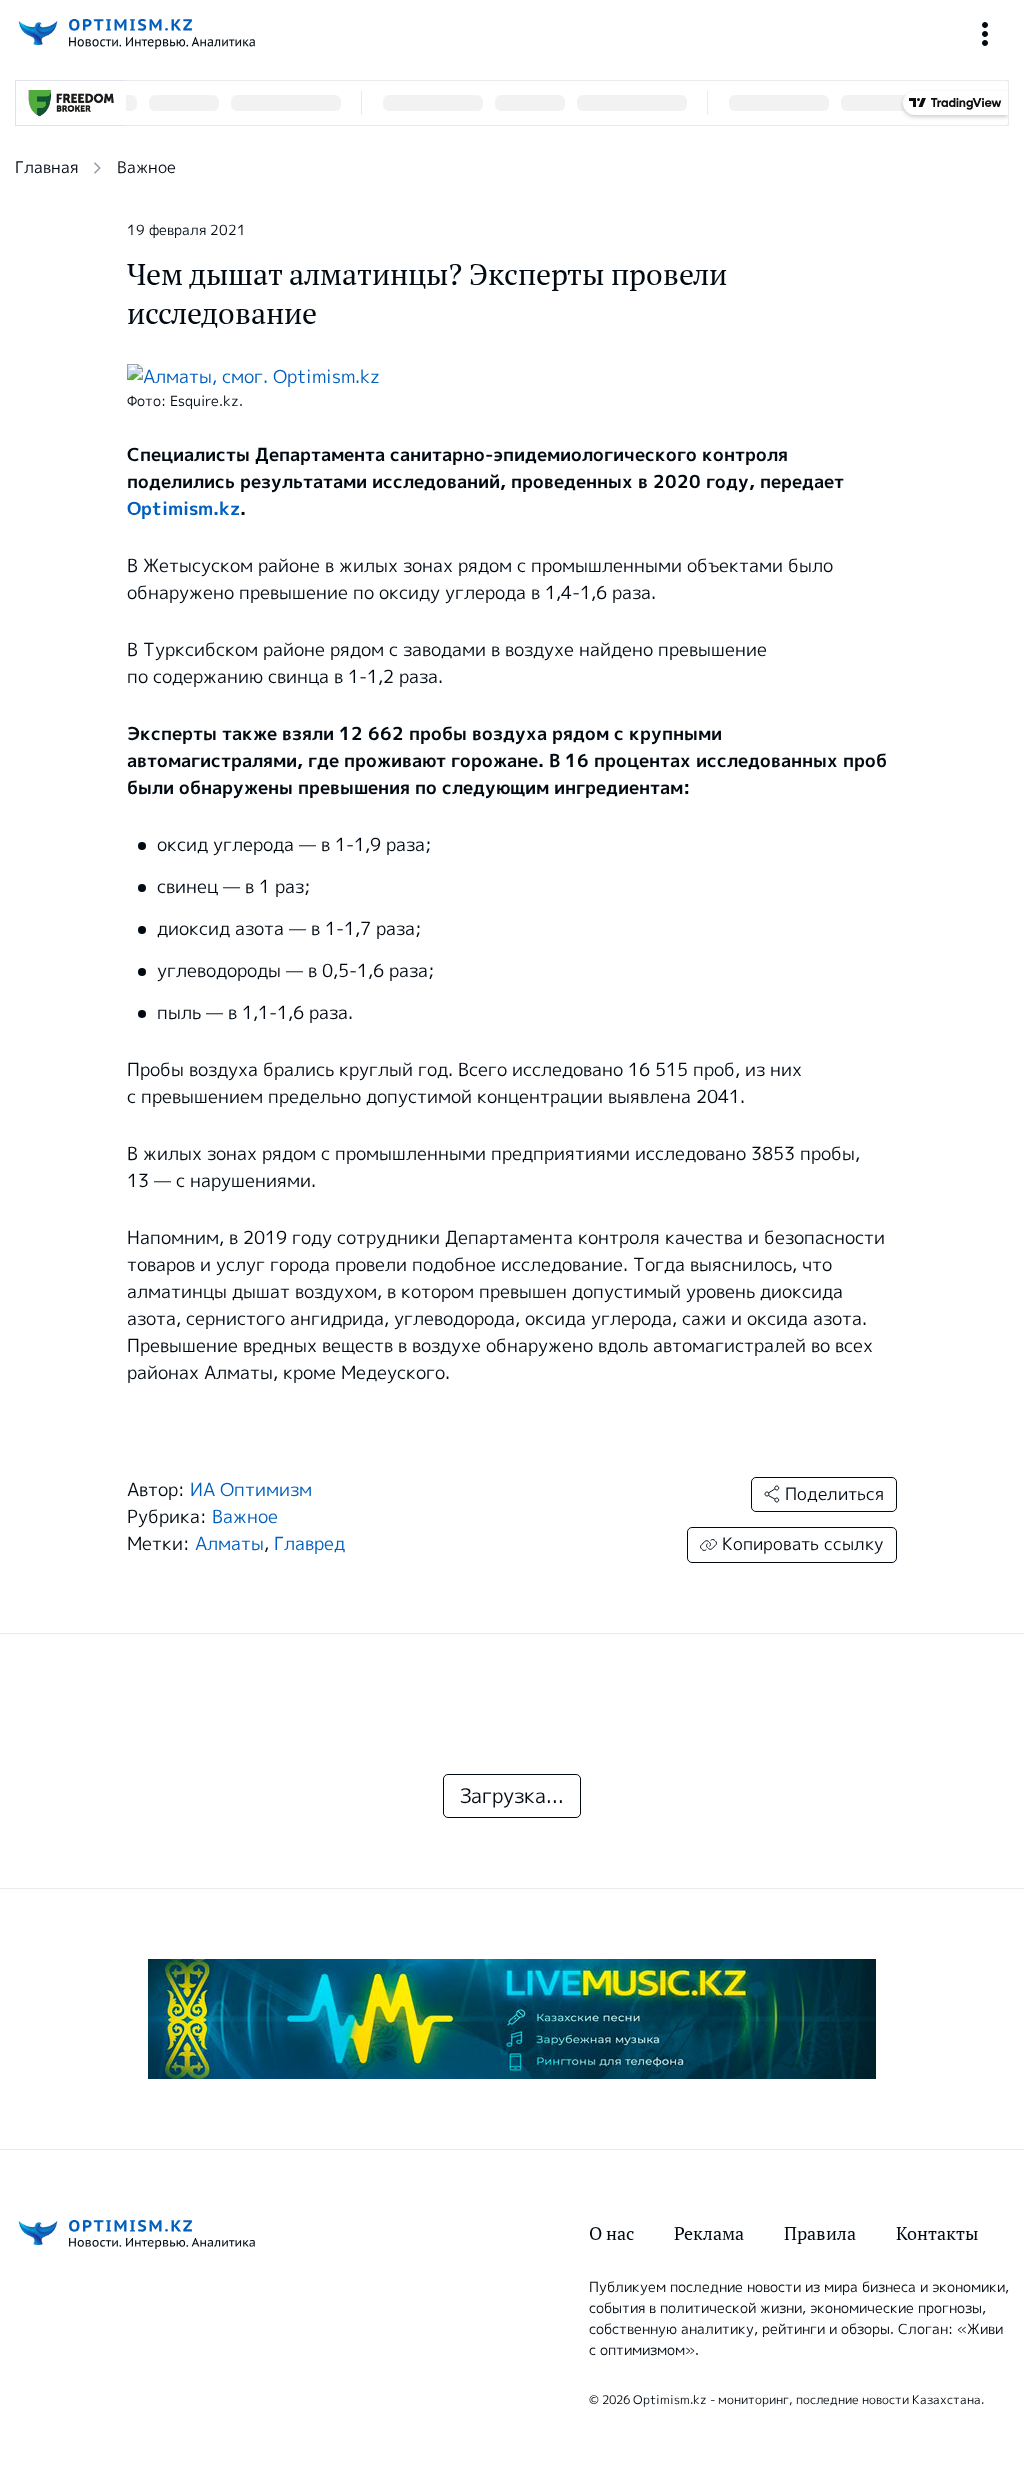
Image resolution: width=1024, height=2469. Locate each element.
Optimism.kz (183, 509)
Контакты (937, 2233)
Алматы (229, 1544)
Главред (309, 1544)
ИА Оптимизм (251, 1490)
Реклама (709, 2233)
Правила (820, 2233)
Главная (46, 167)
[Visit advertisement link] (512, 2019)
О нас (611, 2233)
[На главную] (135, 33)
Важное (146, 167)
